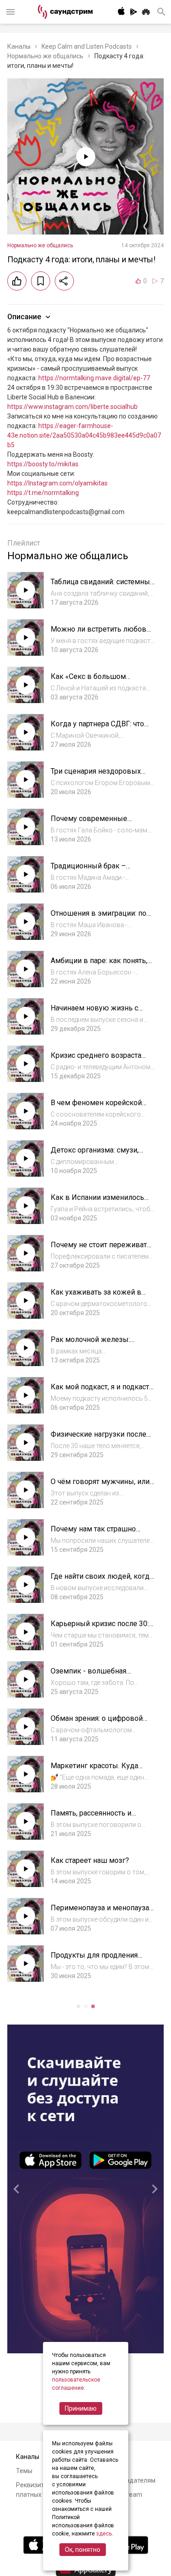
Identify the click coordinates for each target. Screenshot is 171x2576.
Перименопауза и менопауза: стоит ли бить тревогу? (101, 1912)
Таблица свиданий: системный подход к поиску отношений (102, 586)
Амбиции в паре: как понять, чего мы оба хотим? (99, 965)
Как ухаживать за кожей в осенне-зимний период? (96, 1297)
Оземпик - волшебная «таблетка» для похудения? (97, 1676)
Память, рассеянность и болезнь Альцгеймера (91, 1818)
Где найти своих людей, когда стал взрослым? (102, 1581)
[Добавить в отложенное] (41, 281)
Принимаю (81, 2408)
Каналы (19, 46)
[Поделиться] (64, 281)
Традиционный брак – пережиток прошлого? (89, 870)
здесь (104, 2534)
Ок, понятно (83, 2550)
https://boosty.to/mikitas (43, 464)
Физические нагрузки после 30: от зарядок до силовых (98, 1439)
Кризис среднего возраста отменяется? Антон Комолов (99, 1060)
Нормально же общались (45, 56)
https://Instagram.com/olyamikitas (57, 483)
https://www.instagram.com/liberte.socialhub (73, 407)
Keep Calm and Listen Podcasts (87, 46)
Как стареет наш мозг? (90, 1860)
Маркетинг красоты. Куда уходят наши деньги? (94, 1770)
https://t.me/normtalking (43, 493)
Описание (24, 317)
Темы (24, 2471)
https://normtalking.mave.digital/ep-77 (94, 378)
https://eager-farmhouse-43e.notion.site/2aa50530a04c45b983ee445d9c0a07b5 (84, 435)
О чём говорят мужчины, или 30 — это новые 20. (100, 1486)
